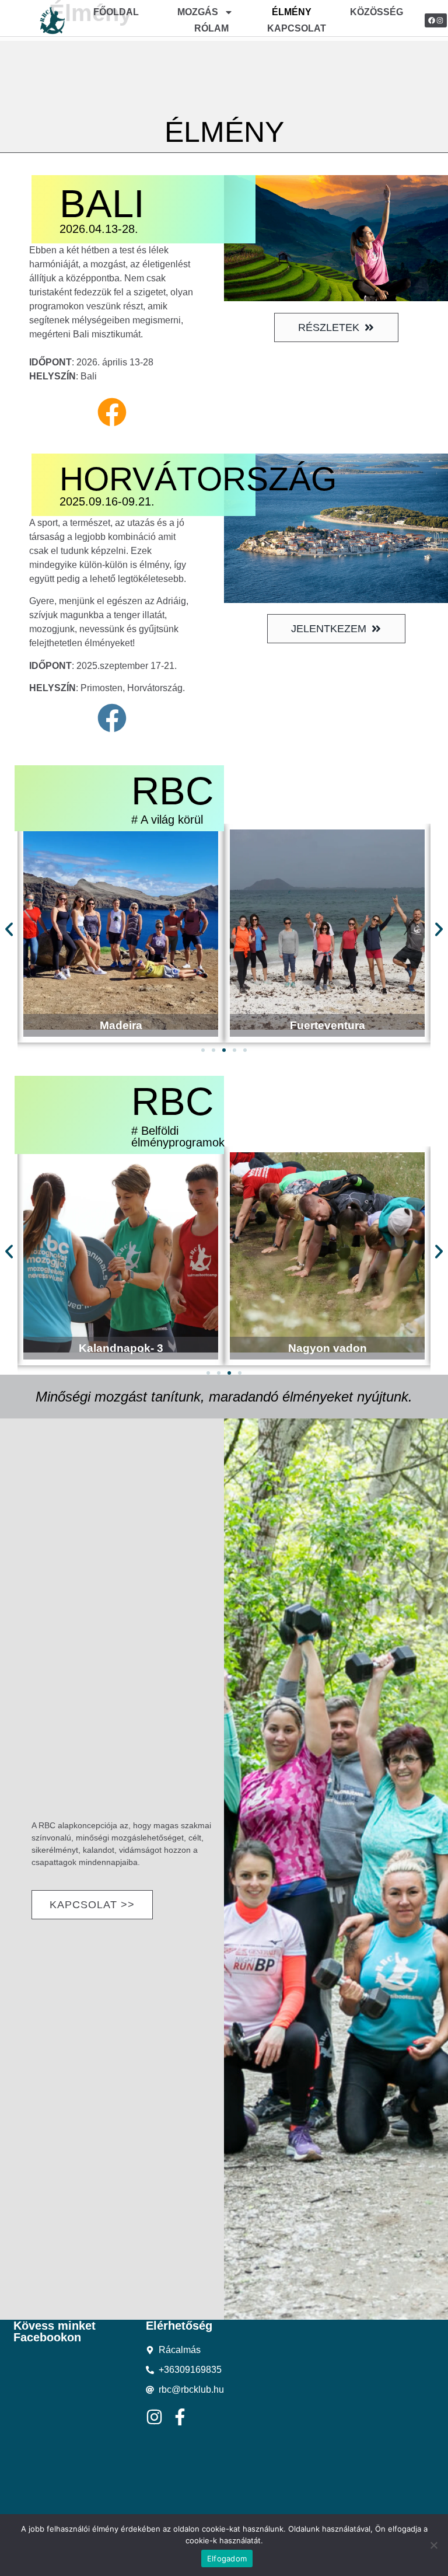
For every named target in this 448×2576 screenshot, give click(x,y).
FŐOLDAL (116, 12)
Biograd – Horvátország (327, 1025)
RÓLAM (211, 28)
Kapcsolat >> (92, 1905)
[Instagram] (440, 20)
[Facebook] (432, 20)
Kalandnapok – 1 (330, 1348)
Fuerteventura (121, 1025)
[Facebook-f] (180, 2417)
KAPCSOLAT (297, 28)
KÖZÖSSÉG (377, 12)
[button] (9, 929)
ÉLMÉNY (292, 12)
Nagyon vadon (124, 1348)
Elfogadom (227, 2558)
